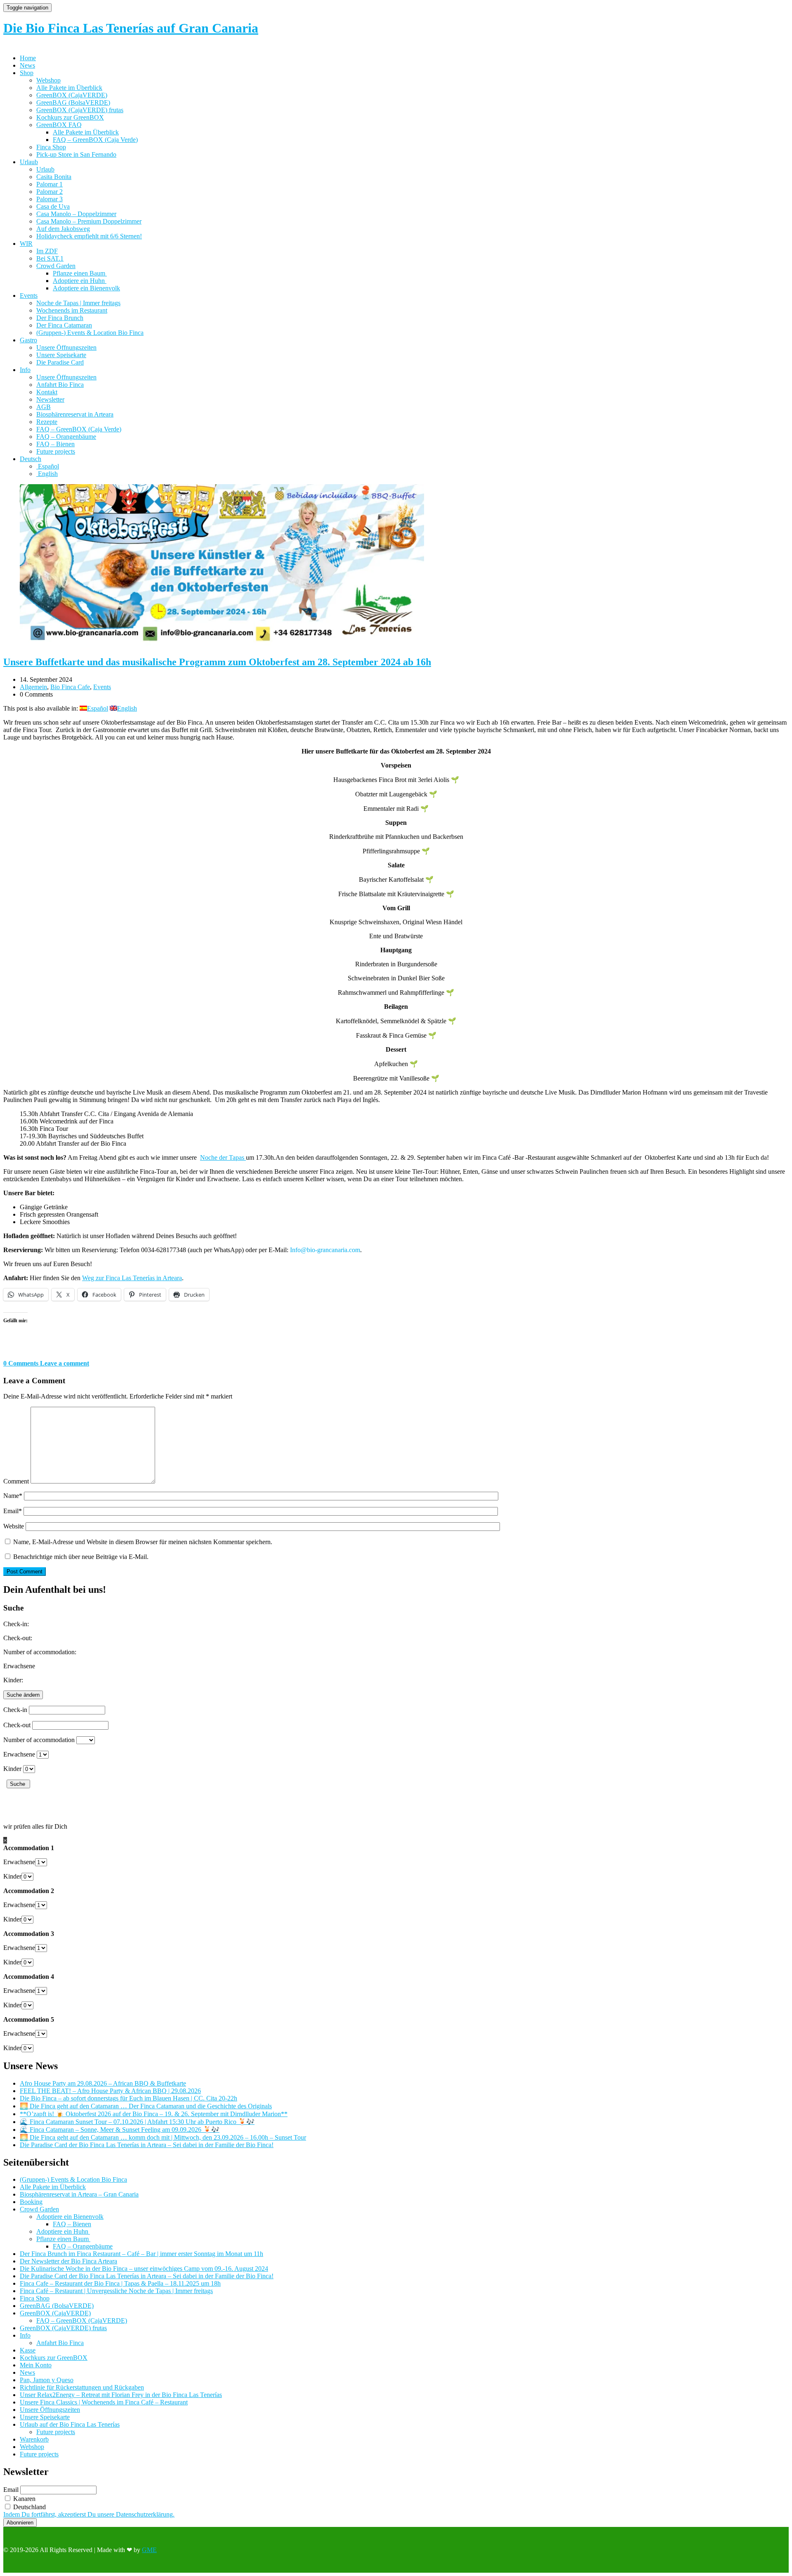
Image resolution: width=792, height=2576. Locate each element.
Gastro (28, 340)
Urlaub (29, 162)
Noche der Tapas (223, 1157)
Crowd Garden (56, 266)
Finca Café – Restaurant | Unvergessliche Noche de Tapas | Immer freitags (116, 2291)
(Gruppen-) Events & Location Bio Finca (90, 333)
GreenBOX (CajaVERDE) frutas (80, 110)
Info (25, 370)
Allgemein (33, 687)
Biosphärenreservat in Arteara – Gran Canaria (79, 2194)
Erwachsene (19, 1754)
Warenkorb (34, 2439)
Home (28, 58)
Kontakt (47, 392)
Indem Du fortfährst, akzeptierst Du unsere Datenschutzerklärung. (89, 2514)
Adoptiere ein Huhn (80, 281)
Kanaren (24, 2499)
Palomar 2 (49, 192)
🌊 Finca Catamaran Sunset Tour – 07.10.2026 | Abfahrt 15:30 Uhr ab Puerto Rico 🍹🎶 (137, 2122)
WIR (26, 244)
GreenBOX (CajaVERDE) (72, 95)
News (27, 65)
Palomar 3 (49, 199)
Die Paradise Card (60, 362)
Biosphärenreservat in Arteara (75, 414)
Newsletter (50, 399)
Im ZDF (47, 251)
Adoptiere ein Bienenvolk (86, 288)
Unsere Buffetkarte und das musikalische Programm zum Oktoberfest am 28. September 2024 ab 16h (217, 662)
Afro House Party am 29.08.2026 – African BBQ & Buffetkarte (103, 2083)
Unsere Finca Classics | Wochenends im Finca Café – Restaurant (104, 2402)
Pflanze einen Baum (80, 273)
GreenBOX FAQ (59, 125)
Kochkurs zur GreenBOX (70, 117)
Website (14, 1526)
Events (29, 296)
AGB (44, 407)
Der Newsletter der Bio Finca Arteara (68, 2261)
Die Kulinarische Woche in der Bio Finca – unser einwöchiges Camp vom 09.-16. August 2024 (144, 2269)
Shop (27, 73)
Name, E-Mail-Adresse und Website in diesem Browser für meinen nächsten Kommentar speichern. (143, 1542)
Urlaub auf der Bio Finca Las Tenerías (70, 2424)
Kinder (12, 1769)
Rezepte (47, 422)
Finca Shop (51, 147)
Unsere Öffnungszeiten (66, 347)
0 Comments (22, 1363)
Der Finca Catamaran (64, 325)
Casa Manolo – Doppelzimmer (76, 214)
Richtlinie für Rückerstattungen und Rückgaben (82, 2387)
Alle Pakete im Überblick (69, 88)
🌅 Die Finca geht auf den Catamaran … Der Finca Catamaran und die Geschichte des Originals (146, 2106)
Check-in (15, 1710)
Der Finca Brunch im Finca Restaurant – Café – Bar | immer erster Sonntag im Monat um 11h (141, 2254)
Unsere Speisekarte (61, 355)
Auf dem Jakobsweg (63, 229)
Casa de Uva (53, 206)
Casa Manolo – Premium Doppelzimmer (89, 221)
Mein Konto (36, 2365)
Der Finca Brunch (60, 318)
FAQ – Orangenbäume (66, 437)
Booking (31, 2202)
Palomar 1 (49, 184)
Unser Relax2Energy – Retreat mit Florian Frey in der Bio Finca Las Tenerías (121, 2395)
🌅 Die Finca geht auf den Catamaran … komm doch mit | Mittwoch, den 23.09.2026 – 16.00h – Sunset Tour (163, 2137)
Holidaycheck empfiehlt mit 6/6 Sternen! (89, 236)
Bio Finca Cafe (70, 687)
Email (13, 1511)
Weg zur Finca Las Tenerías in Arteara (132, 1278)
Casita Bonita (54, 177)
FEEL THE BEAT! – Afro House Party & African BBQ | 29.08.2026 (110, 2091)
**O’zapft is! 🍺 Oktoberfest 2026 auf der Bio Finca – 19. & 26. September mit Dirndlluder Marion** (154, 2114)
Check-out (17, 1725)
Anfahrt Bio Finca (60, 385)
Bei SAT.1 (50, 258)
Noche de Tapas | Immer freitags (78, 303)
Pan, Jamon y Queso (47, 2380)
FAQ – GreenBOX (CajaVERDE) (82, 2321)
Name (13, 1496)
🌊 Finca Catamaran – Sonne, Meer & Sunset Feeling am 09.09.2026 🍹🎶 (120, 2130)
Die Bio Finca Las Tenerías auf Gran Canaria (131, 28)
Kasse (28, 2350)
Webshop (48, 80)
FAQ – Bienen (55, 444)
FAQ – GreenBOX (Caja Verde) (95, 140)
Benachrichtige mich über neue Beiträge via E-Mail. (81, 1557)
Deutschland (29, 2507)
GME (149, 2550)
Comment (16, 1481)
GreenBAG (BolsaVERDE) (73, 102)
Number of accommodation (39, 1740)
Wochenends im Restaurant (72, 310)
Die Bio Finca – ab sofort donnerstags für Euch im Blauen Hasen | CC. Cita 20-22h (128, 2098)
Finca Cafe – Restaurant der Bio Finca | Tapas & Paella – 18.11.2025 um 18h (120, 2283)
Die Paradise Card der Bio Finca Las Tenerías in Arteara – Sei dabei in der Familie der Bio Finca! (147, 2145)
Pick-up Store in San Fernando (76, 154)
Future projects (56, 451)
